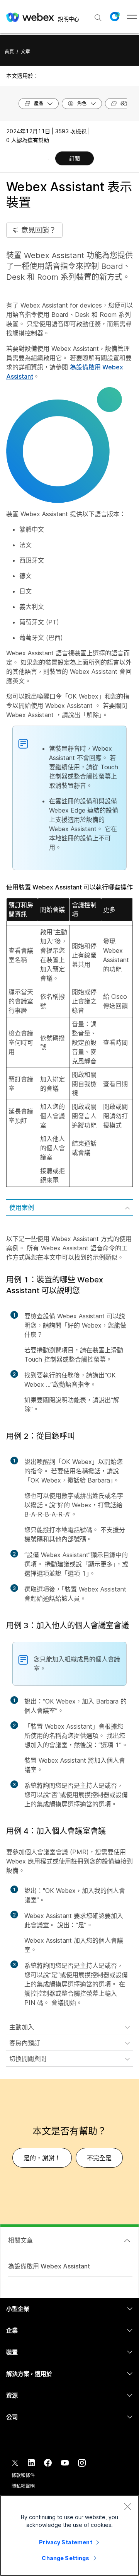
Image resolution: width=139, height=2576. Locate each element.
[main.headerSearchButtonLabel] (98, 15)
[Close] (127, 2506)
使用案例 (22, 1207)
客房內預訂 (25, 2043)
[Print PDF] (49, 159)
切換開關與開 (28, 2059)
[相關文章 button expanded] (127, 2241)
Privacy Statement (65, 2542)
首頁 (9, 52)
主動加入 (22, 2027)
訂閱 (75, 158)
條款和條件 (23, 2475)
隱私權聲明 (23, 2486)
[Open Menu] (132, 17)
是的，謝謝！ (42, 2158)
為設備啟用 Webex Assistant (49, 2266)
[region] (69, 2535)
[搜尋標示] (98, 18)
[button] (115, 17)
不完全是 (99, 2158)
